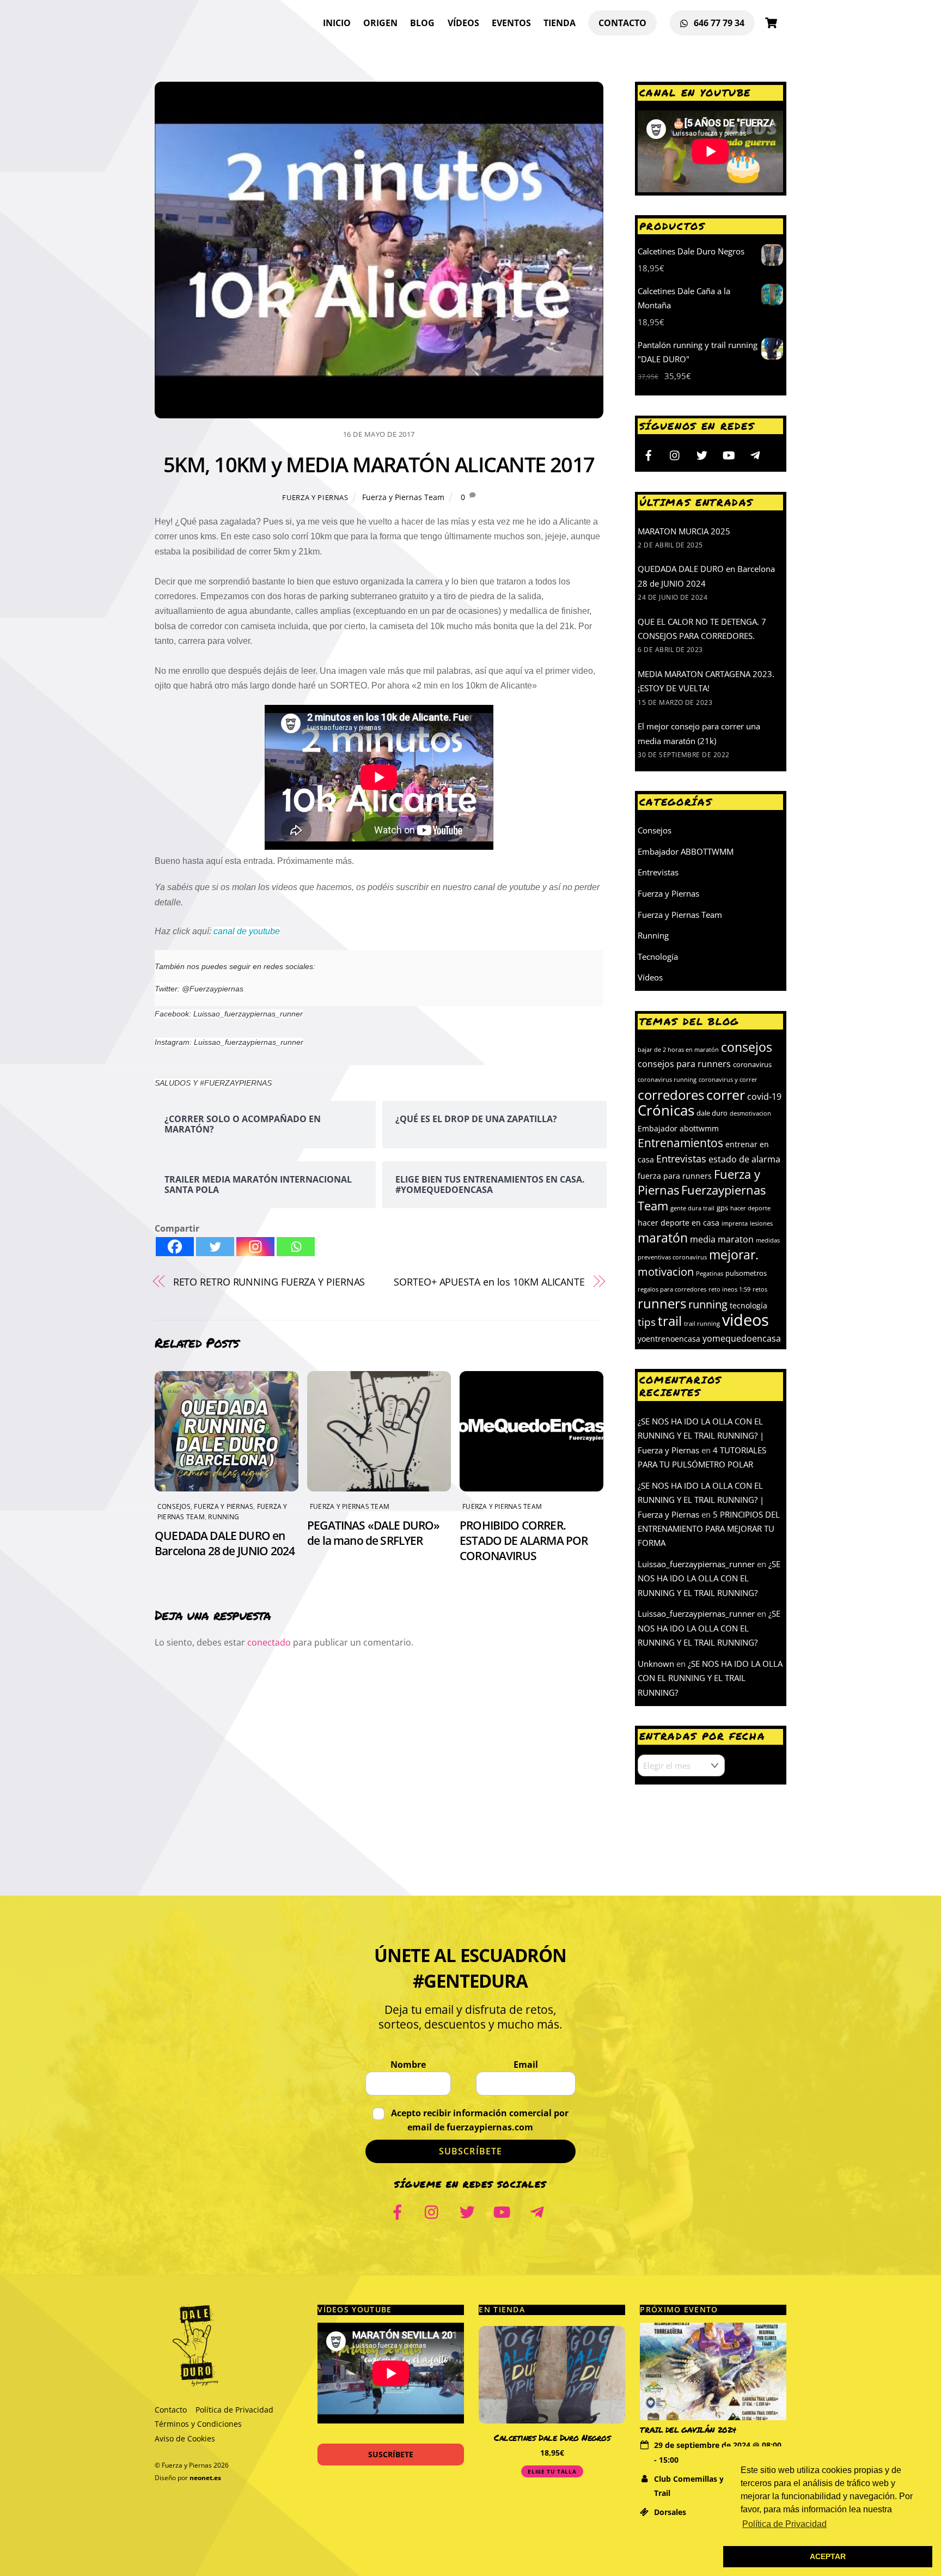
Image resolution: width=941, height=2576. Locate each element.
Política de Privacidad (234, 2410)
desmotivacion (750, 1113)
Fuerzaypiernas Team (702, 1198)
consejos (747, 1047)
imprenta (735, 1223)
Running (224, 1517)
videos (746, 1320)
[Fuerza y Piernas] (195, 2382)
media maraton (722, 1239)
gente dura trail (692, 1208)
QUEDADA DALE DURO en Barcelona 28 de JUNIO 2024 (225, 1543)
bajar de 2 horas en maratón (678, 1050)
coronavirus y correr (728, 1080)
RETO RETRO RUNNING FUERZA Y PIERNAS (269, 1281)
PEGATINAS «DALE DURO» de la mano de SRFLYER (374, 1533)
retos (760, 1289)
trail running (702, 1324)
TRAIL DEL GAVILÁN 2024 (688, 2430)
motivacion (666, 1271)
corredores (671, 1095)
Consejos (174, 1506)
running (708, 1304)
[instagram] (675, 454)
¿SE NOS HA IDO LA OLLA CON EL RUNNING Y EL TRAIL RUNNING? (709, 1578)
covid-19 (764, 1096)
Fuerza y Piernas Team (403, 497)
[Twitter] (215, 1247)
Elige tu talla (552, 2471)
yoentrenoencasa (669, 1339)
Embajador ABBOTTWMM (686, 851)
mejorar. (734, 1255)
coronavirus (752, 1064)
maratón (663, 1238)
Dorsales (670, 2512)
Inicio (337, 23)
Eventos (511, 23)
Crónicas (666, 1110)
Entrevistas (658, 872)
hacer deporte (750, 1208)
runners (662, 1303)
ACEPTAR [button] (828, 2556)
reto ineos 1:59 (729, 1289)
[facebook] (649, 454)
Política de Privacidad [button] (784, 2524)
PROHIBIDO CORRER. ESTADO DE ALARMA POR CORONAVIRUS (524, 1540)
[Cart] (771, 23)
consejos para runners (684, 1064)
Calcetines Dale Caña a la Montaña (552, 2437)
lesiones (761, 1223)
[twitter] (702, 454)
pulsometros (746, 1273)
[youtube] (729, 454)
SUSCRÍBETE (391, 2454)
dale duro (712, 1113)
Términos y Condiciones (198, 2424)
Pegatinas (710, 1274)
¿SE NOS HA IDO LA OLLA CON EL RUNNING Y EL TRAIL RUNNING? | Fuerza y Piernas (701, 1436)
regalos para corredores (672, 1289)
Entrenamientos (680, 1143)
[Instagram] (255, 1247)
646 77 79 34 (718, 23)
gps (722, 1208)
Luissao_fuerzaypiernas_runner (696, 1564)
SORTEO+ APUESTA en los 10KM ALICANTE (489, 1281)
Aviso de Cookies (185, 2438)
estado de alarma (744, 1159)
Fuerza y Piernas (315, 497)
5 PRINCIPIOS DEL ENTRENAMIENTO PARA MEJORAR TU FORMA (709, 1529)
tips (647, 1322)
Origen (380, 23)
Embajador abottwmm (678, 1128)
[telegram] (755, 454)
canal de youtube (247, 931)
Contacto (622, 23)
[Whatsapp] (296, 1247)
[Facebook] (175, 1247)
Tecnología (658, 957)
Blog (422, 23)
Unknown (656, 1664)
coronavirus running (667, 1080)
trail (670, 1321)
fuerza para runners (675, 1176)
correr (726, 1094)
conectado (269, 1642)
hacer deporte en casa (679, 1223)
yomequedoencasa (742, 1338)
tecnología (748, 1305)
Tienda (560, 23)
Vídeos (463, 23)
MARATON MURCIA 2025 (684, 531)
